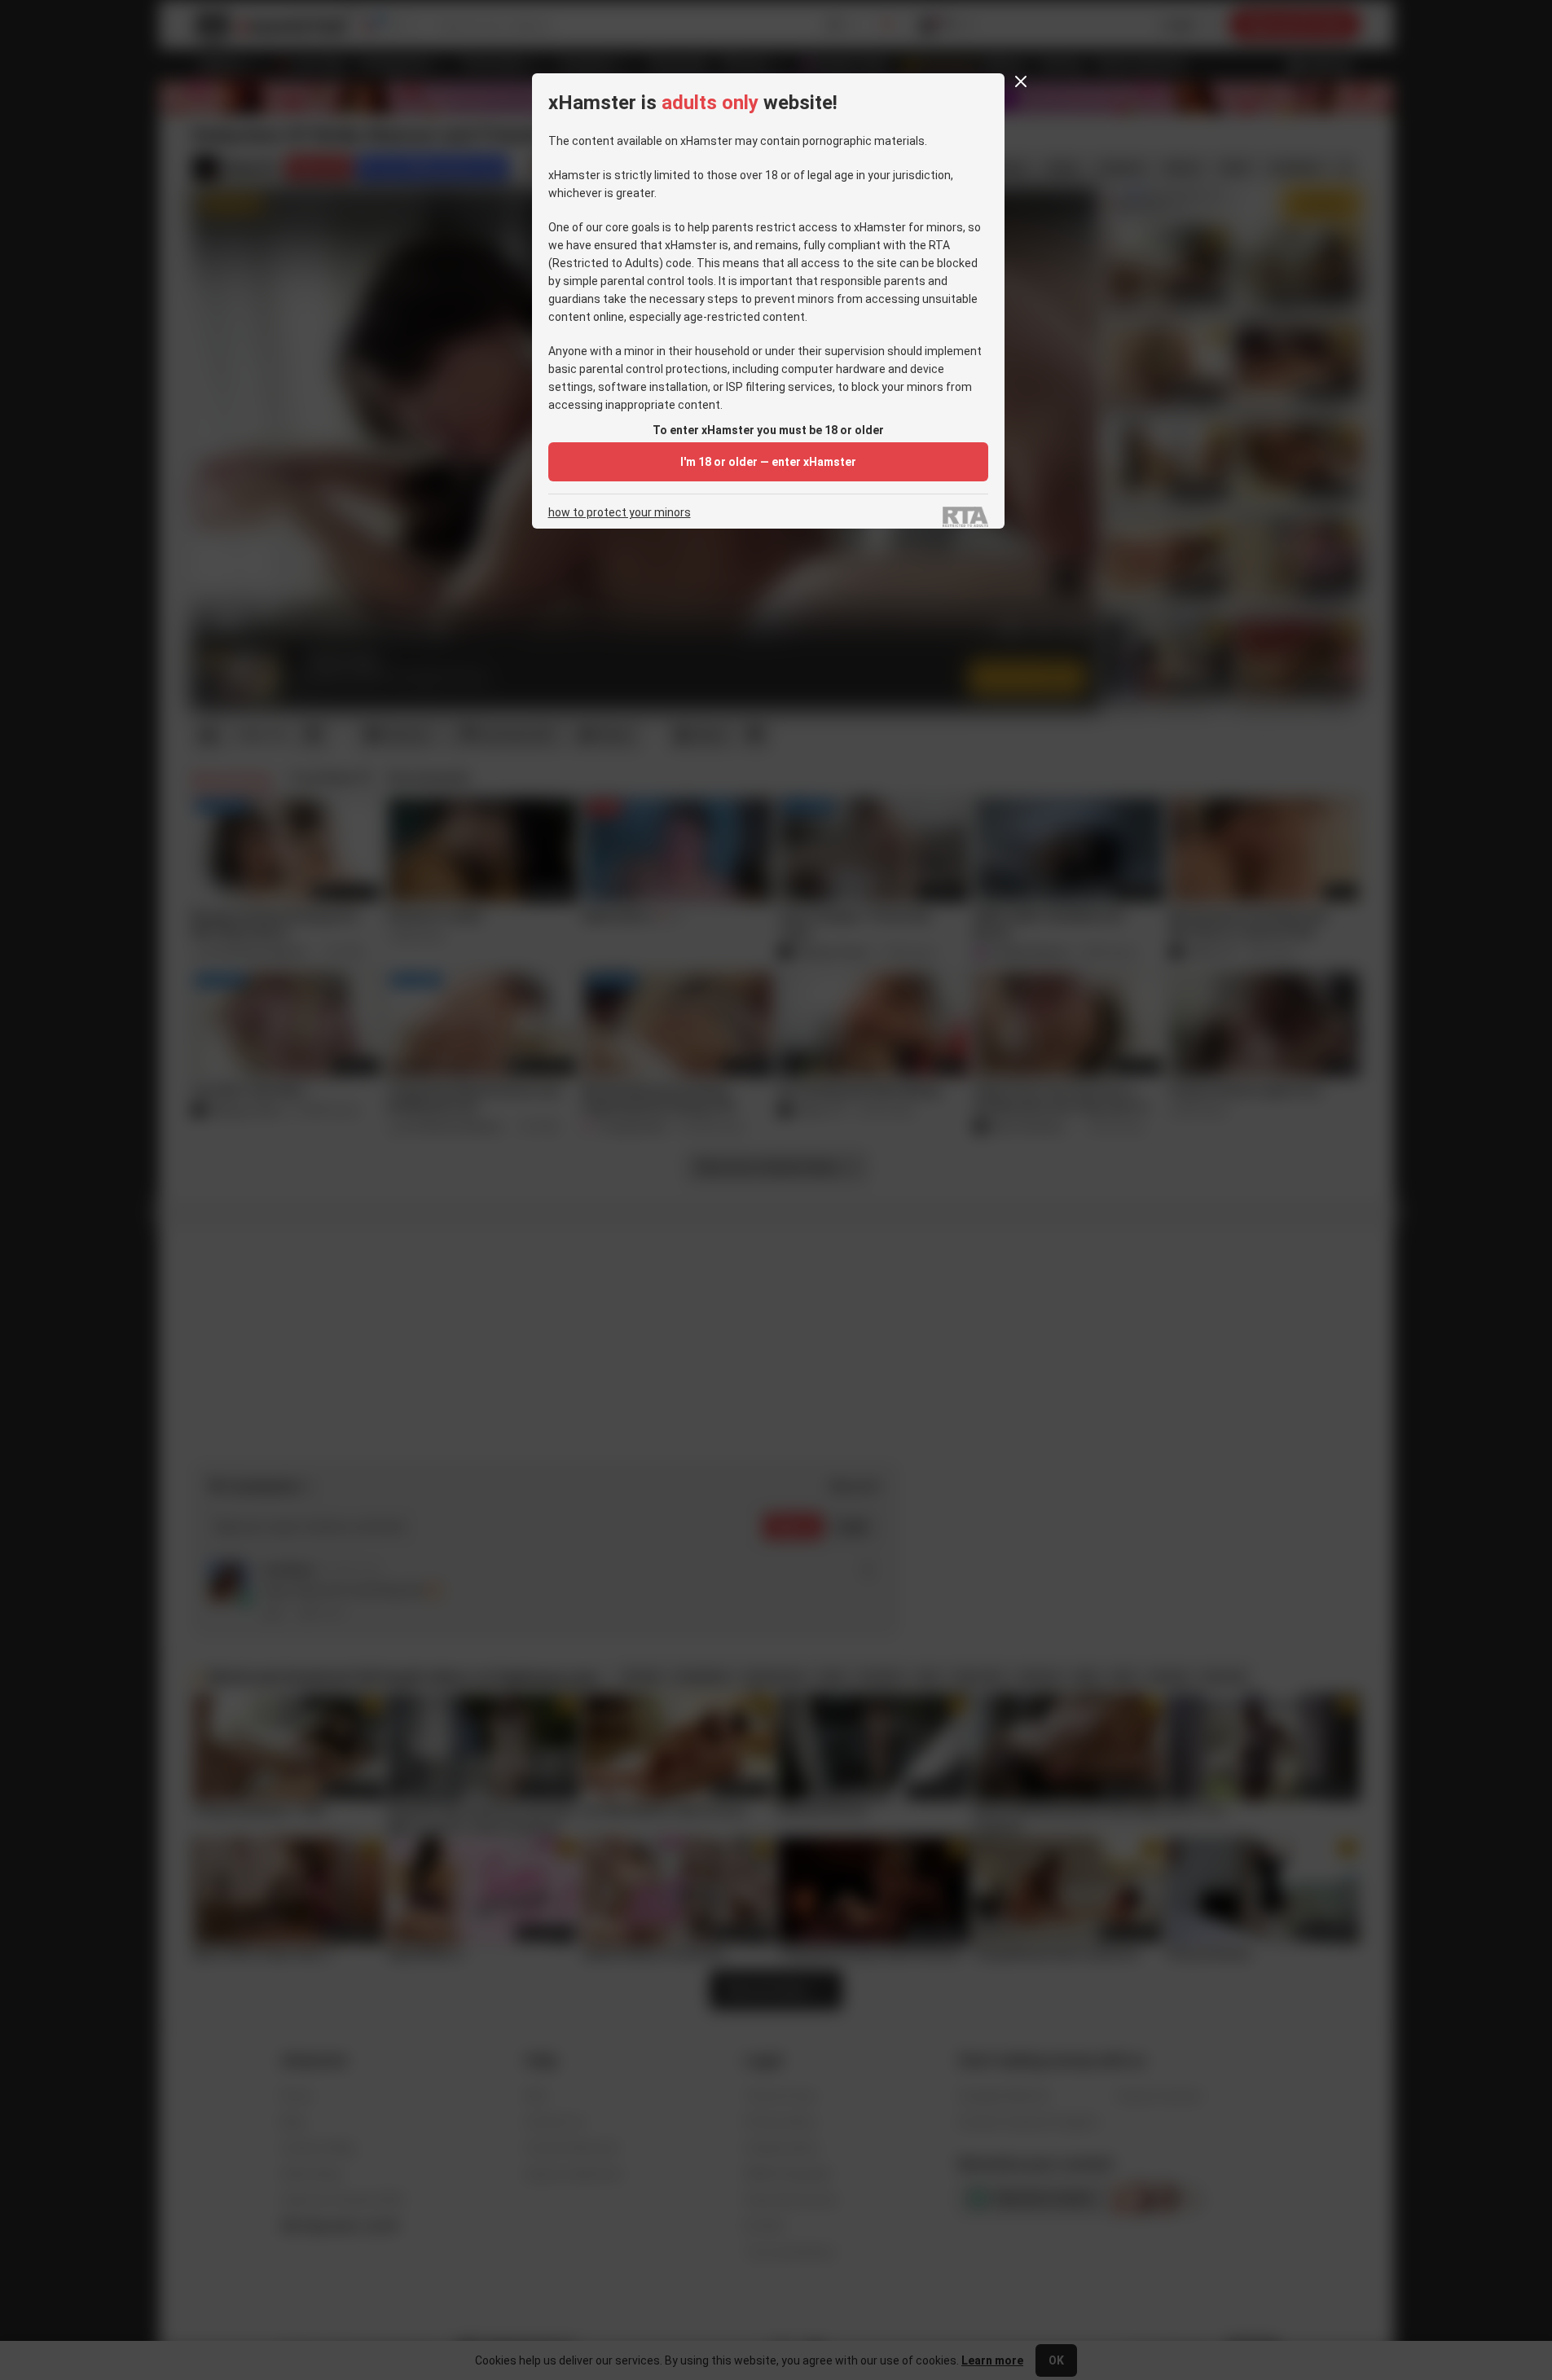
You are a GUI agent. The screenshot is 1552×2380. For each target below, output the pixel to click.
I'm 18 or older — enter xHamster (768, 462)
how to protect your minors (620, 513)
